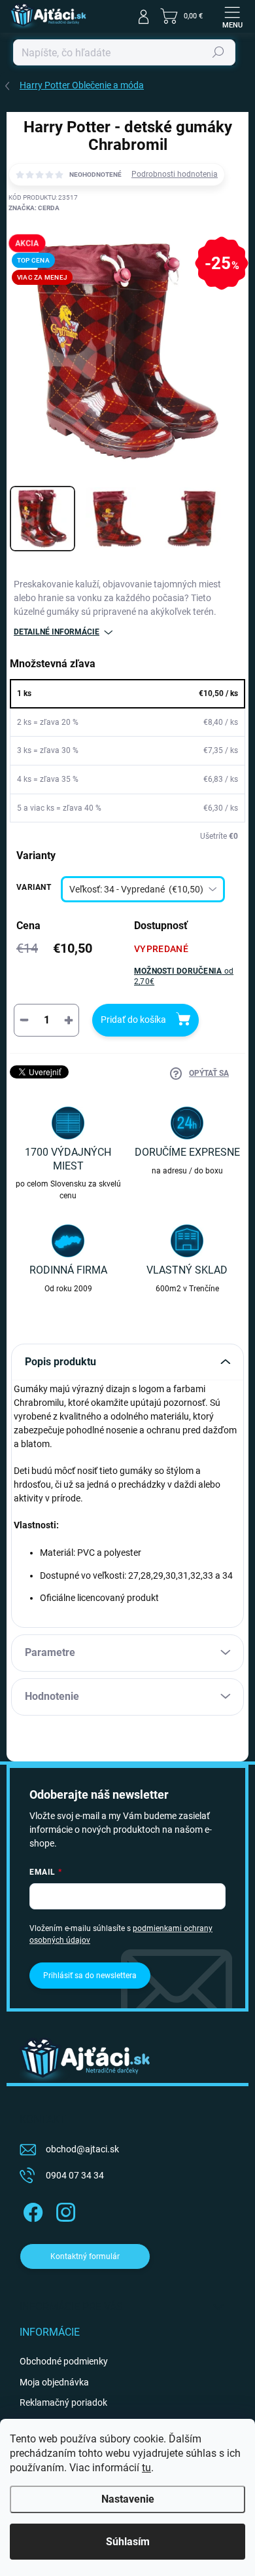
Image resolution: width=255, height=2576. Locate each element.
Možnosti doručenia (184, 977)
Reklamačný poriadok (63, 2402)
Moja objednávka (54, 2382)
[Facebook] (31, 2210)
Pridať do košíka (133, 1020)
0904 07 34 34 (75, 2175)
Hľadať (218, 52)
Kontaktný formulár (85, 2256)
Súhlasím (128, 2542)
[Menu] (232, 16)
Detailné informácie (57, 632)
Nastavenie (128, 2499)
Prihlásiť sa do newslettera (90, 1976)
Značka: (34, 208)
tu (146, 2468)
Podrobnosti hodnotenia (175, 174)
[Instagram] (64, 2210)
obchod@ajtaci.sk (82, 2149)
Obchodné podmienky (64, 2361)
